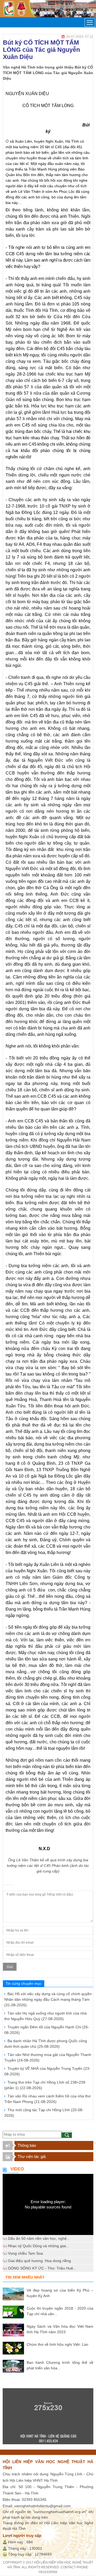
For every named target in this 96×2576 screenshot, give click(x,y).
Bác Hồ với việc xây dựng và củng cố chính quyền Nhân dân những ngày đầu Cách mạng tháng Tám (48, 1999)
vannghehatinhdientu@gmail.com (42, 2506)
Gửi (10, 1967)
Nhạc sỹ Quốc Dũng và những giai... (39, 2246)
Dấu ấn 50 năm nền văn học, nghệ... (39, 2238)
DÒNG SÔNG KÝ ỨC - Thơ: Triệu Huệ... (42, 2268)
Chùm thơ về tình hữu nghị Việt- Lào (57, 2344)
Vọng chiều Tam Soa (25, 2253)
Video (17, 2169)
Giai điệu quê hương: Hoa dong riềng (39, 2261)
